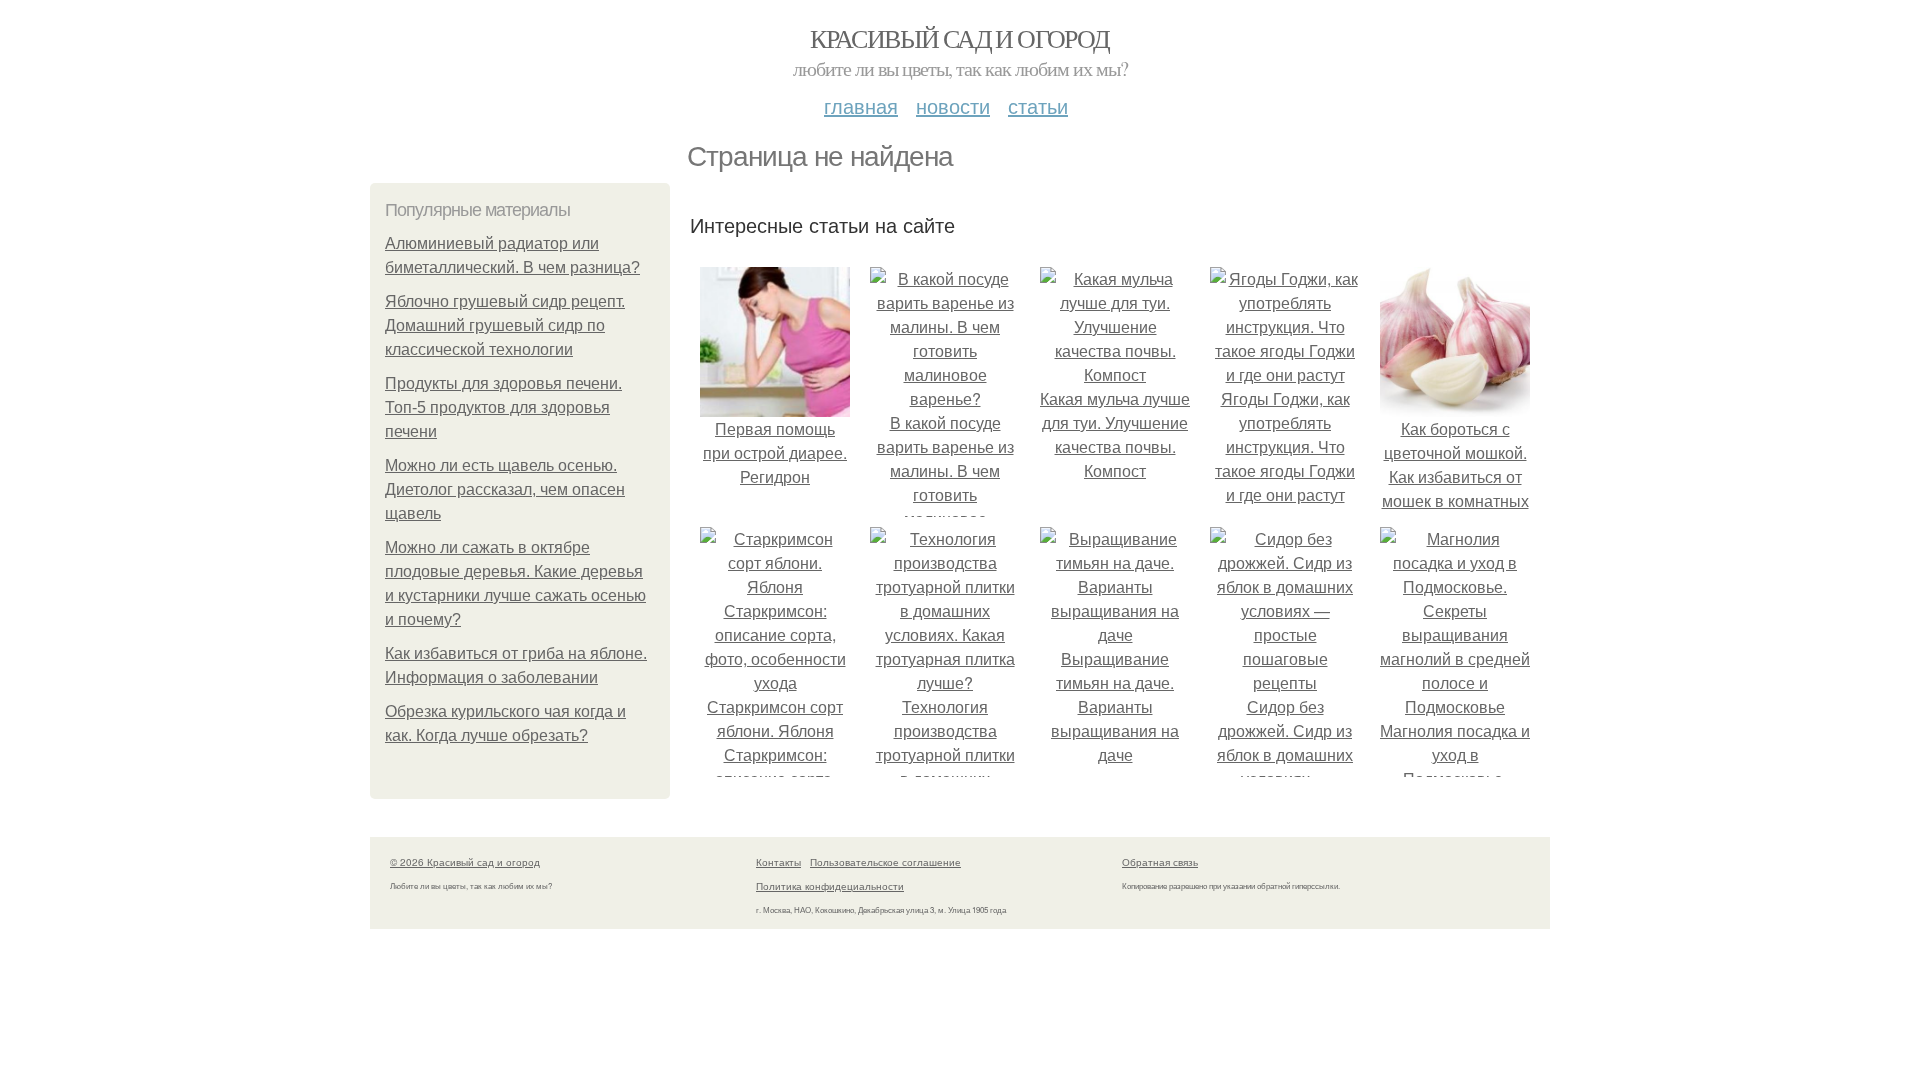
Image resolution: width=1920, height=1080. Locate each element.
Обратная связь (1160, 862)
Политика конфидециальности (830, 886)
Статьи (1038, 105)
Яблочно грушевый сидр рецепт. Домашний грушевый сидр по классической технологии (505, 325)
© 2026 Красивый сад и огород (465, 862)
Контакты (778, 862)
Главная (861, 105)
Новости (953, 105)
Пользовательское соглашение (885, 862)
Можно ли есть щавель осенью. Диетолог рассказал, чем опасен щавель (505, 489)
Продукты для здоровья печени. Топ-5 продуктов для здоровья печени (503, 407)
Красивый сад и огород (959, 38)
